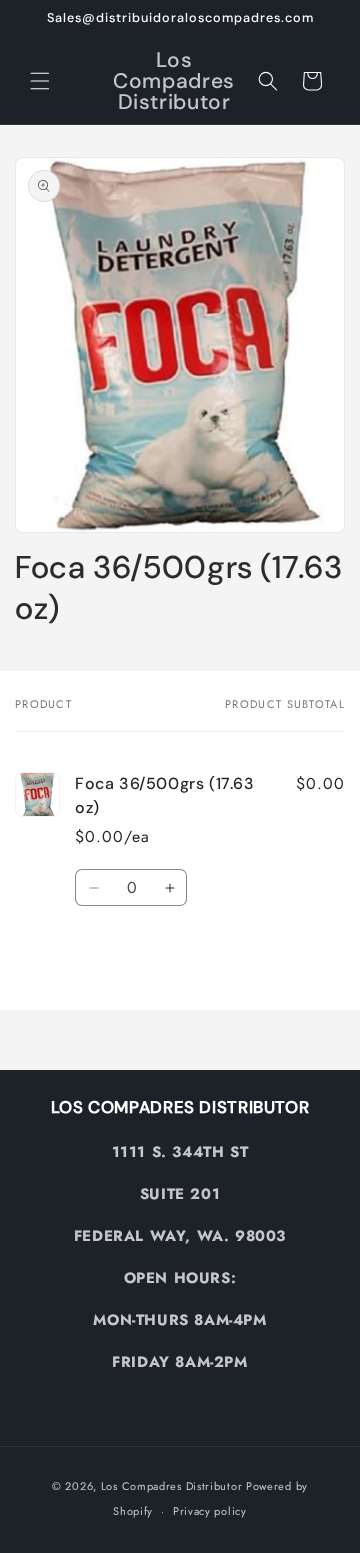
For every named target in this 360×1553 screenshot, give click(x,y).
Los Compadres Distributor (172, 1486)
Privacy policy (210, 1511)
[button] (40, 81)
